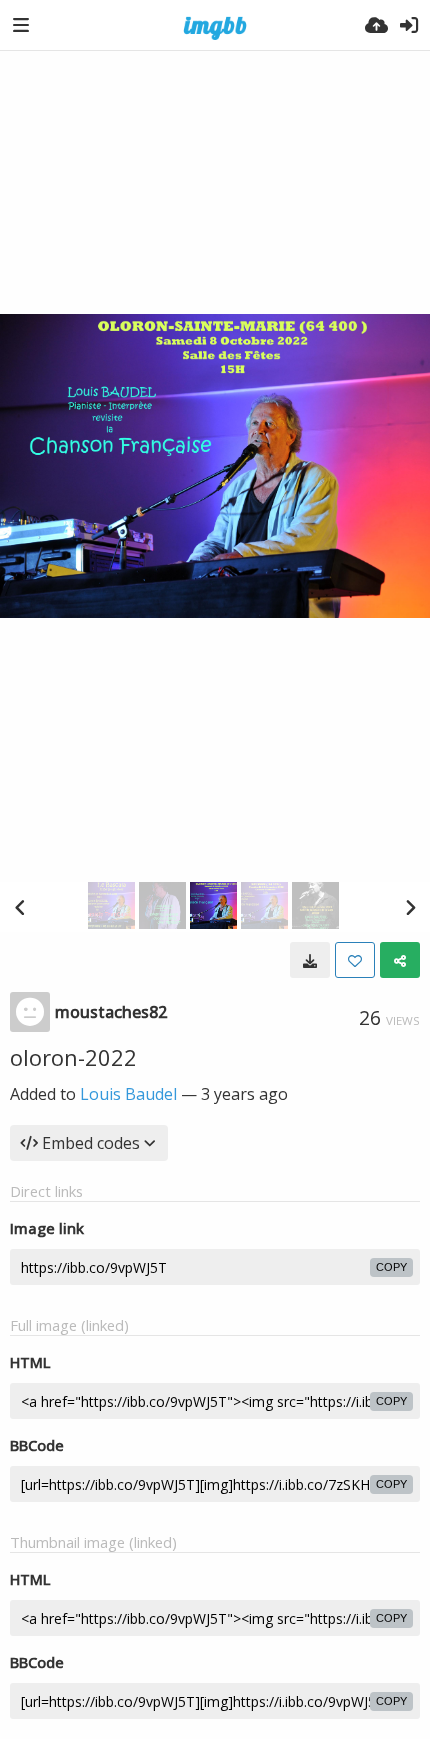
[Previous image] (20, 907)
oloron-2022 (73, 1057)
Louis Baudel (128, 1094)
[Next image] (410, 907)
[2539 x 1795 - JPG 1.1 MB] (310, 960)
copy (391, 1267)
